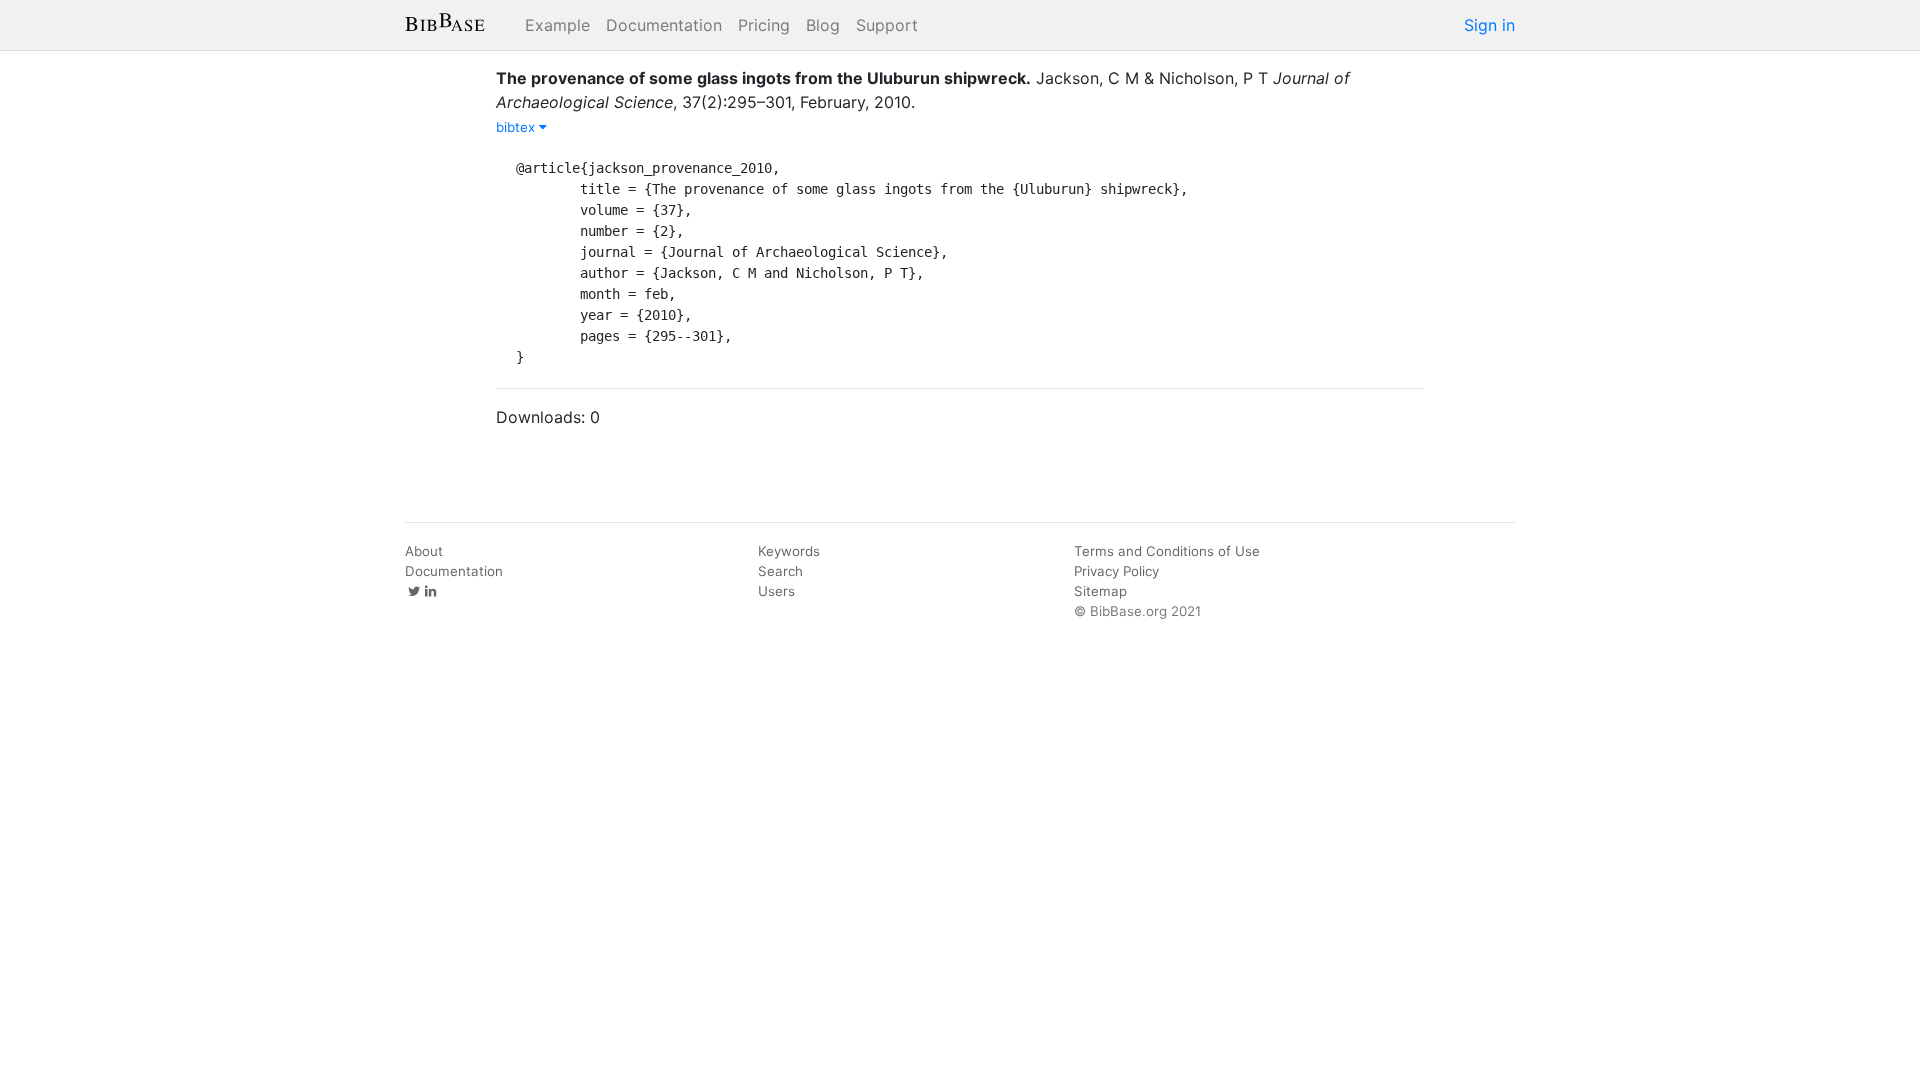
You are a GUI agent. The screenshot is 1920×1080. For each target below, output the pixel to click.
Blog (823, 25)
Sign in (1489, 25)
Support (887, 25)
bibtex (517, 127)
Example (557, 25)
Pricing (764, 25)
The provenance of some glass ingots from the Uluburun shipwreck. (763, 78)
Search (780, 571)
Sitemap (1100, 591)
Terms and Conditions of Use (1167, 551)
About (424, 551)
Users (776, 591)
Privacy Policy (1116, 571)
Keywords (789, 551)
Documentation (664, 25)
